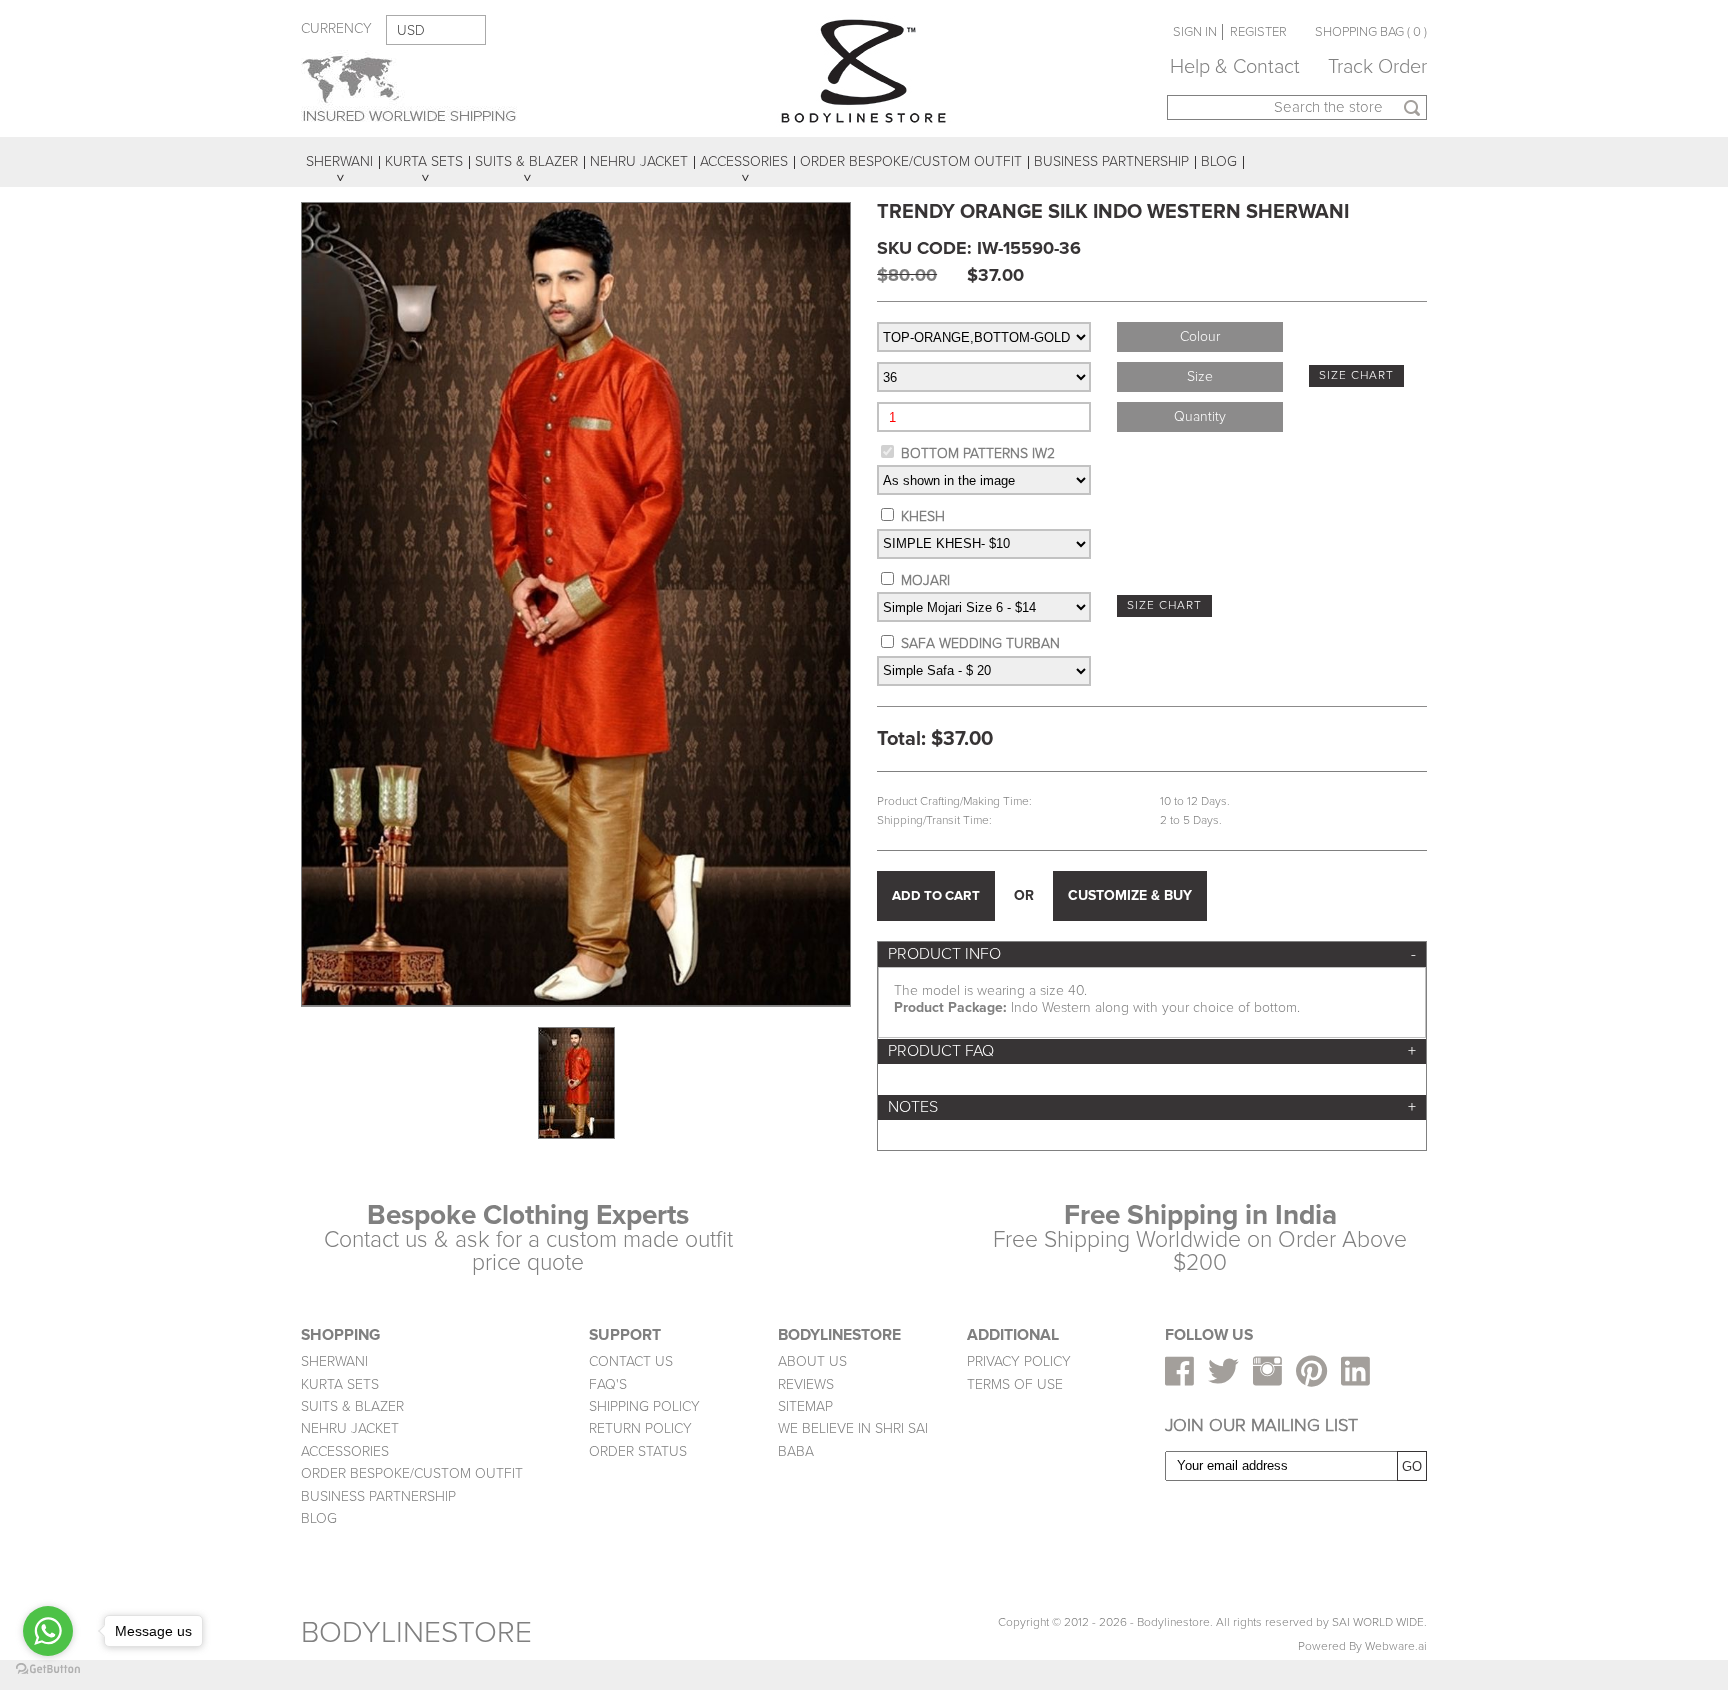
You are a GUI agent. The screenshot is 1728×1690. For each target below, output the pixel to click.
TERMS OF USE (1015, 1384)
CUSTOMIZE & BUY (1130, 895)
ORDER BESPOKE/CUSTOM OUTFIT (412, 1473)
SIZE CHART (1356, 375)
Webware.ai (1396, 1646)
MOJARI (925, 580)
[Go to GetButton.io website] (48, 1669)
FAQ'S (608, 1384)
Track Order (1377, 67)
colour (1200, 336)
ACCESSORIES (345, 1451)
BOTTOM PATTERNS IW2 (978, 453)
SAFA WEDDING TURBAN (980, 643)
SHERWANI (334, 1361)
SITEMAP (805, 1406)
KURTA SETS (340, 1384)
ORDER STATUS (638, 1451)
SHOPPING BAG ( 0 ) (1371, 32)
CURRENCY (336, 28)
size (1200, 376)
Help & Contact (1235, 67)
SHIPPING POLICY (644, 1406)
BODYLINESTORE (416, 1632)
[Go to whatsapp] (48, 1631)
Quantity (1200, 416)
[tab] (1152, 954)
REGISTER (1258, 32)
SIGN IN (1195, 32)
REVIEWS (806, 1384)
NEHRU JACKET (350, 1428)
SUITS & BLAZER (352, 1406)
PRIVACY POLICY (1019, 1361)
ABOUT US (812, 1361)
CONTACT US (631, 1361)
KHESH (923, 516)
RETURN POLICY (640, 1428)
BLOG (319, 1518)
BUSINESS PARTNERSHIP (378, 1496)
